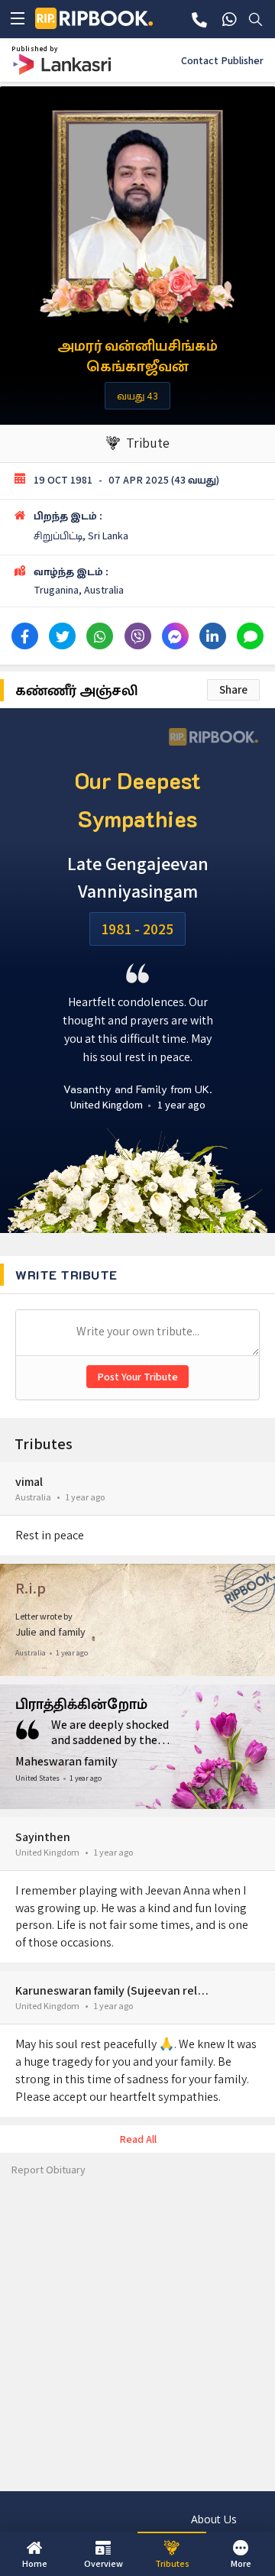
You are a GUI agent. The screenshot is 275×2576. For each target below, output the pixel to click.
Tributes (44, 1444)
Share (233, 689)
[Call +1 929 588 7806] (199, 19)
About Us (214, 2519)
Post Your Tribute (137, 1377)
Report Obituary (49, 2170)
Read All (138, 2139)
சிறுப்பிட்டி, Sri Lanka (81, 536)
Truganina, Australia (79, 590)
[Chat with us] (229, 19)
